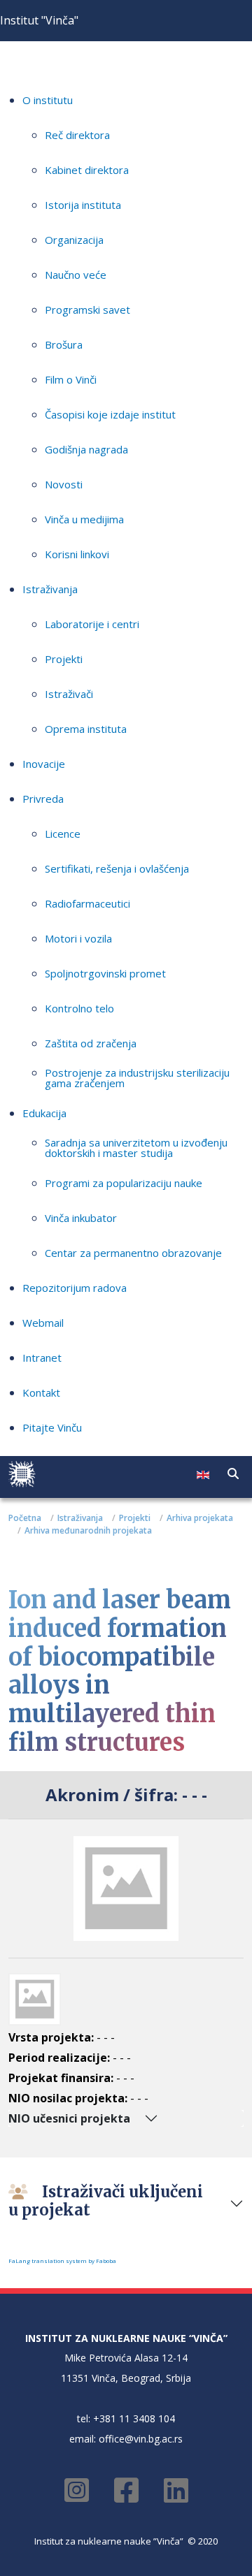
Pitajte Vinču (52, 1427)
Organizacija (74, 240)
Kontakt (41, 1392)
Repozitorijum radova (75, 1288)
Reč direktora (77, 135)
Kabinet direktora (87, 170)
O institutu (48, 100)
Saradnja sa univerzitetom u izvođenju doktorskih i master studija (136, 1148)
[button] (233, 1473)
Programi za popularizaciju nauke (124, 1183)
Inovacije (44, 764)
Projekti (64, 659)
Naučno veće (76, 275)
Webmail (43, 1323)
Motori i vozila (78, 938)
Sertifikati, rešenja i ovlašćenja (117, 868)
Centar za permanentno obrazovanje (133, 1253)
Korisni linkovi (77, 554)
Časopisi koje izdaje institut (110, 414)
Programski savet (87, 310)
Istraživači (69, 694)
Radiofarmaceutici (87, 903)
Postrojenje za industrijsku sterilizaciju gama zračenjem (137, 1078)
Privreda (43, 799)
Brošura (64, 344)
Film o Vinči (71, 379)
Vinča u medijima (84, 519)
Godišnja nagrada (86, 449)
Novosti (64, 484)
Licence (63, 834)
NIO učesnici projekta (69, 2118)
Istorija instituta (83, 205)
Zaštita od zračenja (91, 1043)
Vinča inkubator (81, 1218)
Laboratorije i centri (92, 624)
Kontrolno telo (79, 1008)
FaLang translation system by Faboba (62, 2261)
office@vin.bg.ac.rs (141, 2439)
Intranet (42, 1358)
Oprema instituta (86, 729)
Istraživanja (50, 589)
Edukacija (44, 1113)
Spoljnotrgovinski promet (105, 973)
